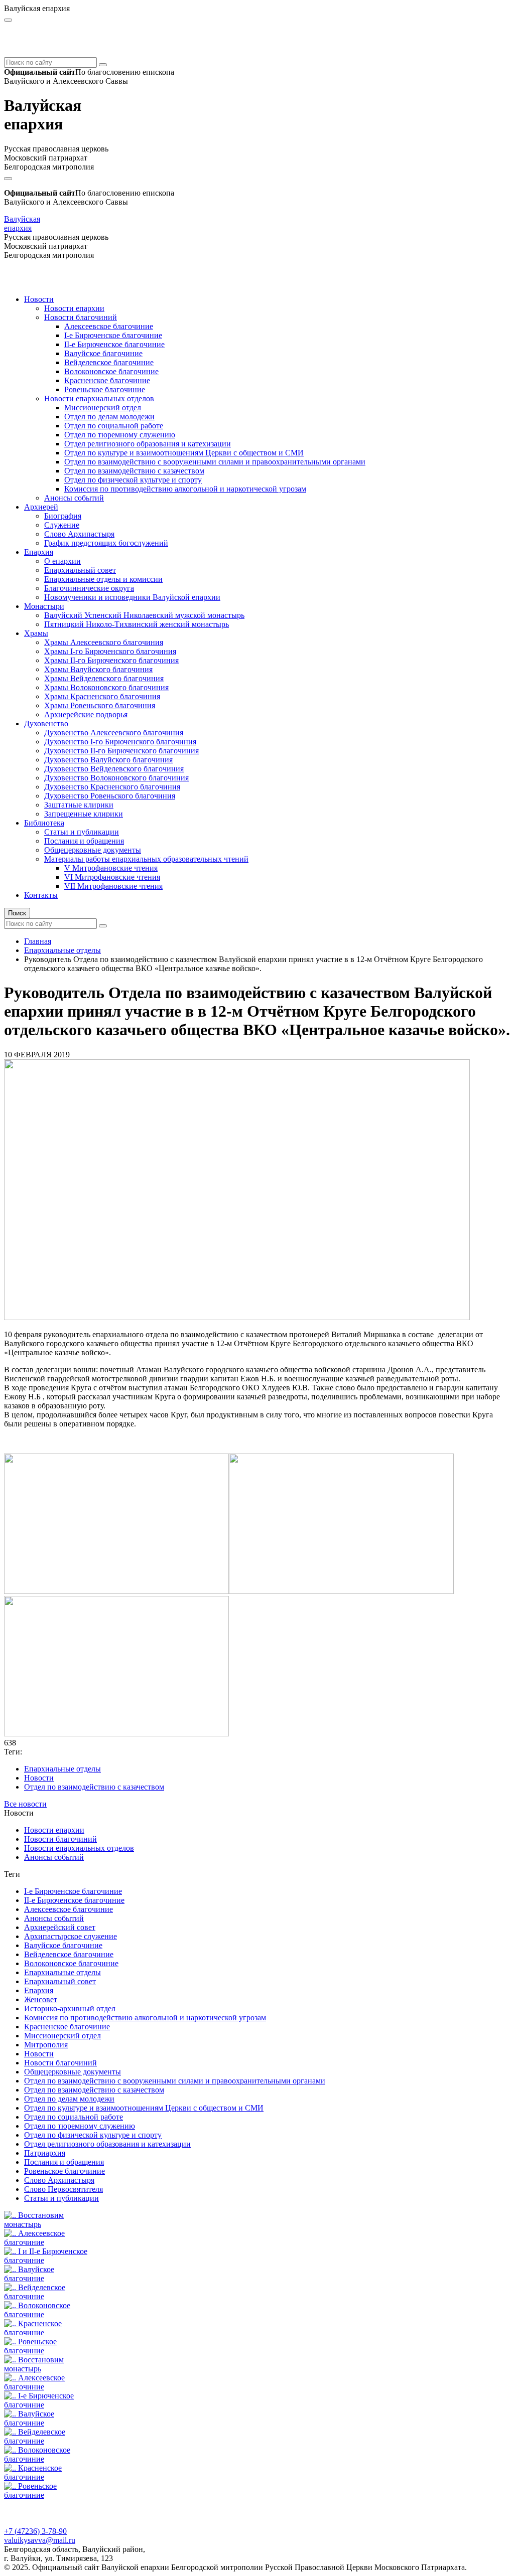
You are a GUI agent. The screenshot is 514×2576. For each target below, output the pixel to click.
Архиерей (41, 507)
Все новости (25, 1804)
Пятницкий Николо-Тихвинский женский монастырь (137, 624)
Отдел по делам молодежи (109, 417)
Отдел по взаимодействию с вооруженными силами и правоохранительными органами (215, 462)
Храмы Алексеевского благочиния (104, 642)
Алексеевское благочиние (109, 326)
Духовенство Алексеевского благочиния (114, 733)
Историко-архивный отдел (70, 2008)
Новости (39, 299)
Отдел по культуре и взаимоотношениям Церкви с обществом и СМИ (184, 453)
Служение (62, 525)
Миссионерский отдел (103, 408)
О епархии (62, 561)
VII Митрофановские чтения (113, 886)
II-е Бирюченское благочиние (114, 344)
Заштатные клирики (79, 805)
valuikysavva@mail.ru (40, 2540)
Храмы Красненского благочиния (102, 696)
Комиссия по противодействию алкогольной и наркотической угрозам (185, 489)
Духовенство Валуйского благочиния (108, 760)
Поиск (17, 913)
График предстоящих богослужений (106, 543)
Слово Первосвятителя (63, 2189)
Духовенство (46, 723)
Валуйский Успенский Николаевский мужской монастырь (144, 615)
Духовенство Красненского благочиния (112, 787)
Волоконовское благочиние (111, 371)
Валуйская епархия (22, 223)
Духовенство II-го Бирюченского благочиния (121, 751)
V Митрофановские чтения (111, 868)
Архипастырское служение (71, 1936)
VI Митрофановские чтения (112, 877)
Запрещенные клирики (84, 814)
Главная (38, 941)
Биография (63, 516)
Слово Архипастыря (79, 534)
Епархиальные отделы (62, 950)
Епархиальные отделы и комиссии (103, 579)
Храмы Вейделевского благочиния (104, 678)
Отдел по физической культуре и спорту (133, 480)
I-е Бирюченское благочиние (113, 335)
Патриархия (45, 2153)
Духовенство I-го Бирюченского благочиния (120, 742)
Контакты (41, 895)
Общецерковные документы (93, 850)
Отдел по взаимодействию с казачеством (134, 471)
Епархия (39, 552)
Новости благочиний (81, 317)
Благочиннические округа (89, 588)
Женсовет (41, 1999)
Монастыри (44, 606)
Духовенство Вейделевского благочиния (114, 769)
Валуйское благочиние (103, 353)
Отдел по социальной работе (114, 426)
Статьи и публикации (82, 832)
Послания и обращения (84, 841)
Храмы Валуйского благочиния (98, 669)
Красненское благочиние (107, 380)
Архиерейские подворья (86, 714)
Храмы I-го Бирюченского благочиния (110, 651)
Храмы (36, 633)
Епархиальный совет (80, 570)
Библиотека (44, 823)
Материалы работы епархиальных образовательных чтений (146, 859)
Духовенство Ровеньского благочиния (110, 796)
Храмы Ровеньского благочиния (100, 705)
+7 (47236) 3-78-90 (35, 2531)
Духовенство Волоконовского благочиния (116, 778)
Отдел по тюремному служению (120, 435)
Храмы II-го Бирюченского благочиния (111, 660)
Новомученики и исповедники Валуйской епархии (132, 597)
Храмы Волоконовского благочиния (106, 687)
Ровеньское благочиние (105, 389)
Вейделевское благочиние (109, 362)
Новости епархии (74, 308)
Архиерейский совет (60, 1927)
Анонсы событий (74, 498)
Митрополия (46, 2045)
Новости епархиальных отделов (99, 398)
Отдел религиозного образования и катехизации (148, 444)
